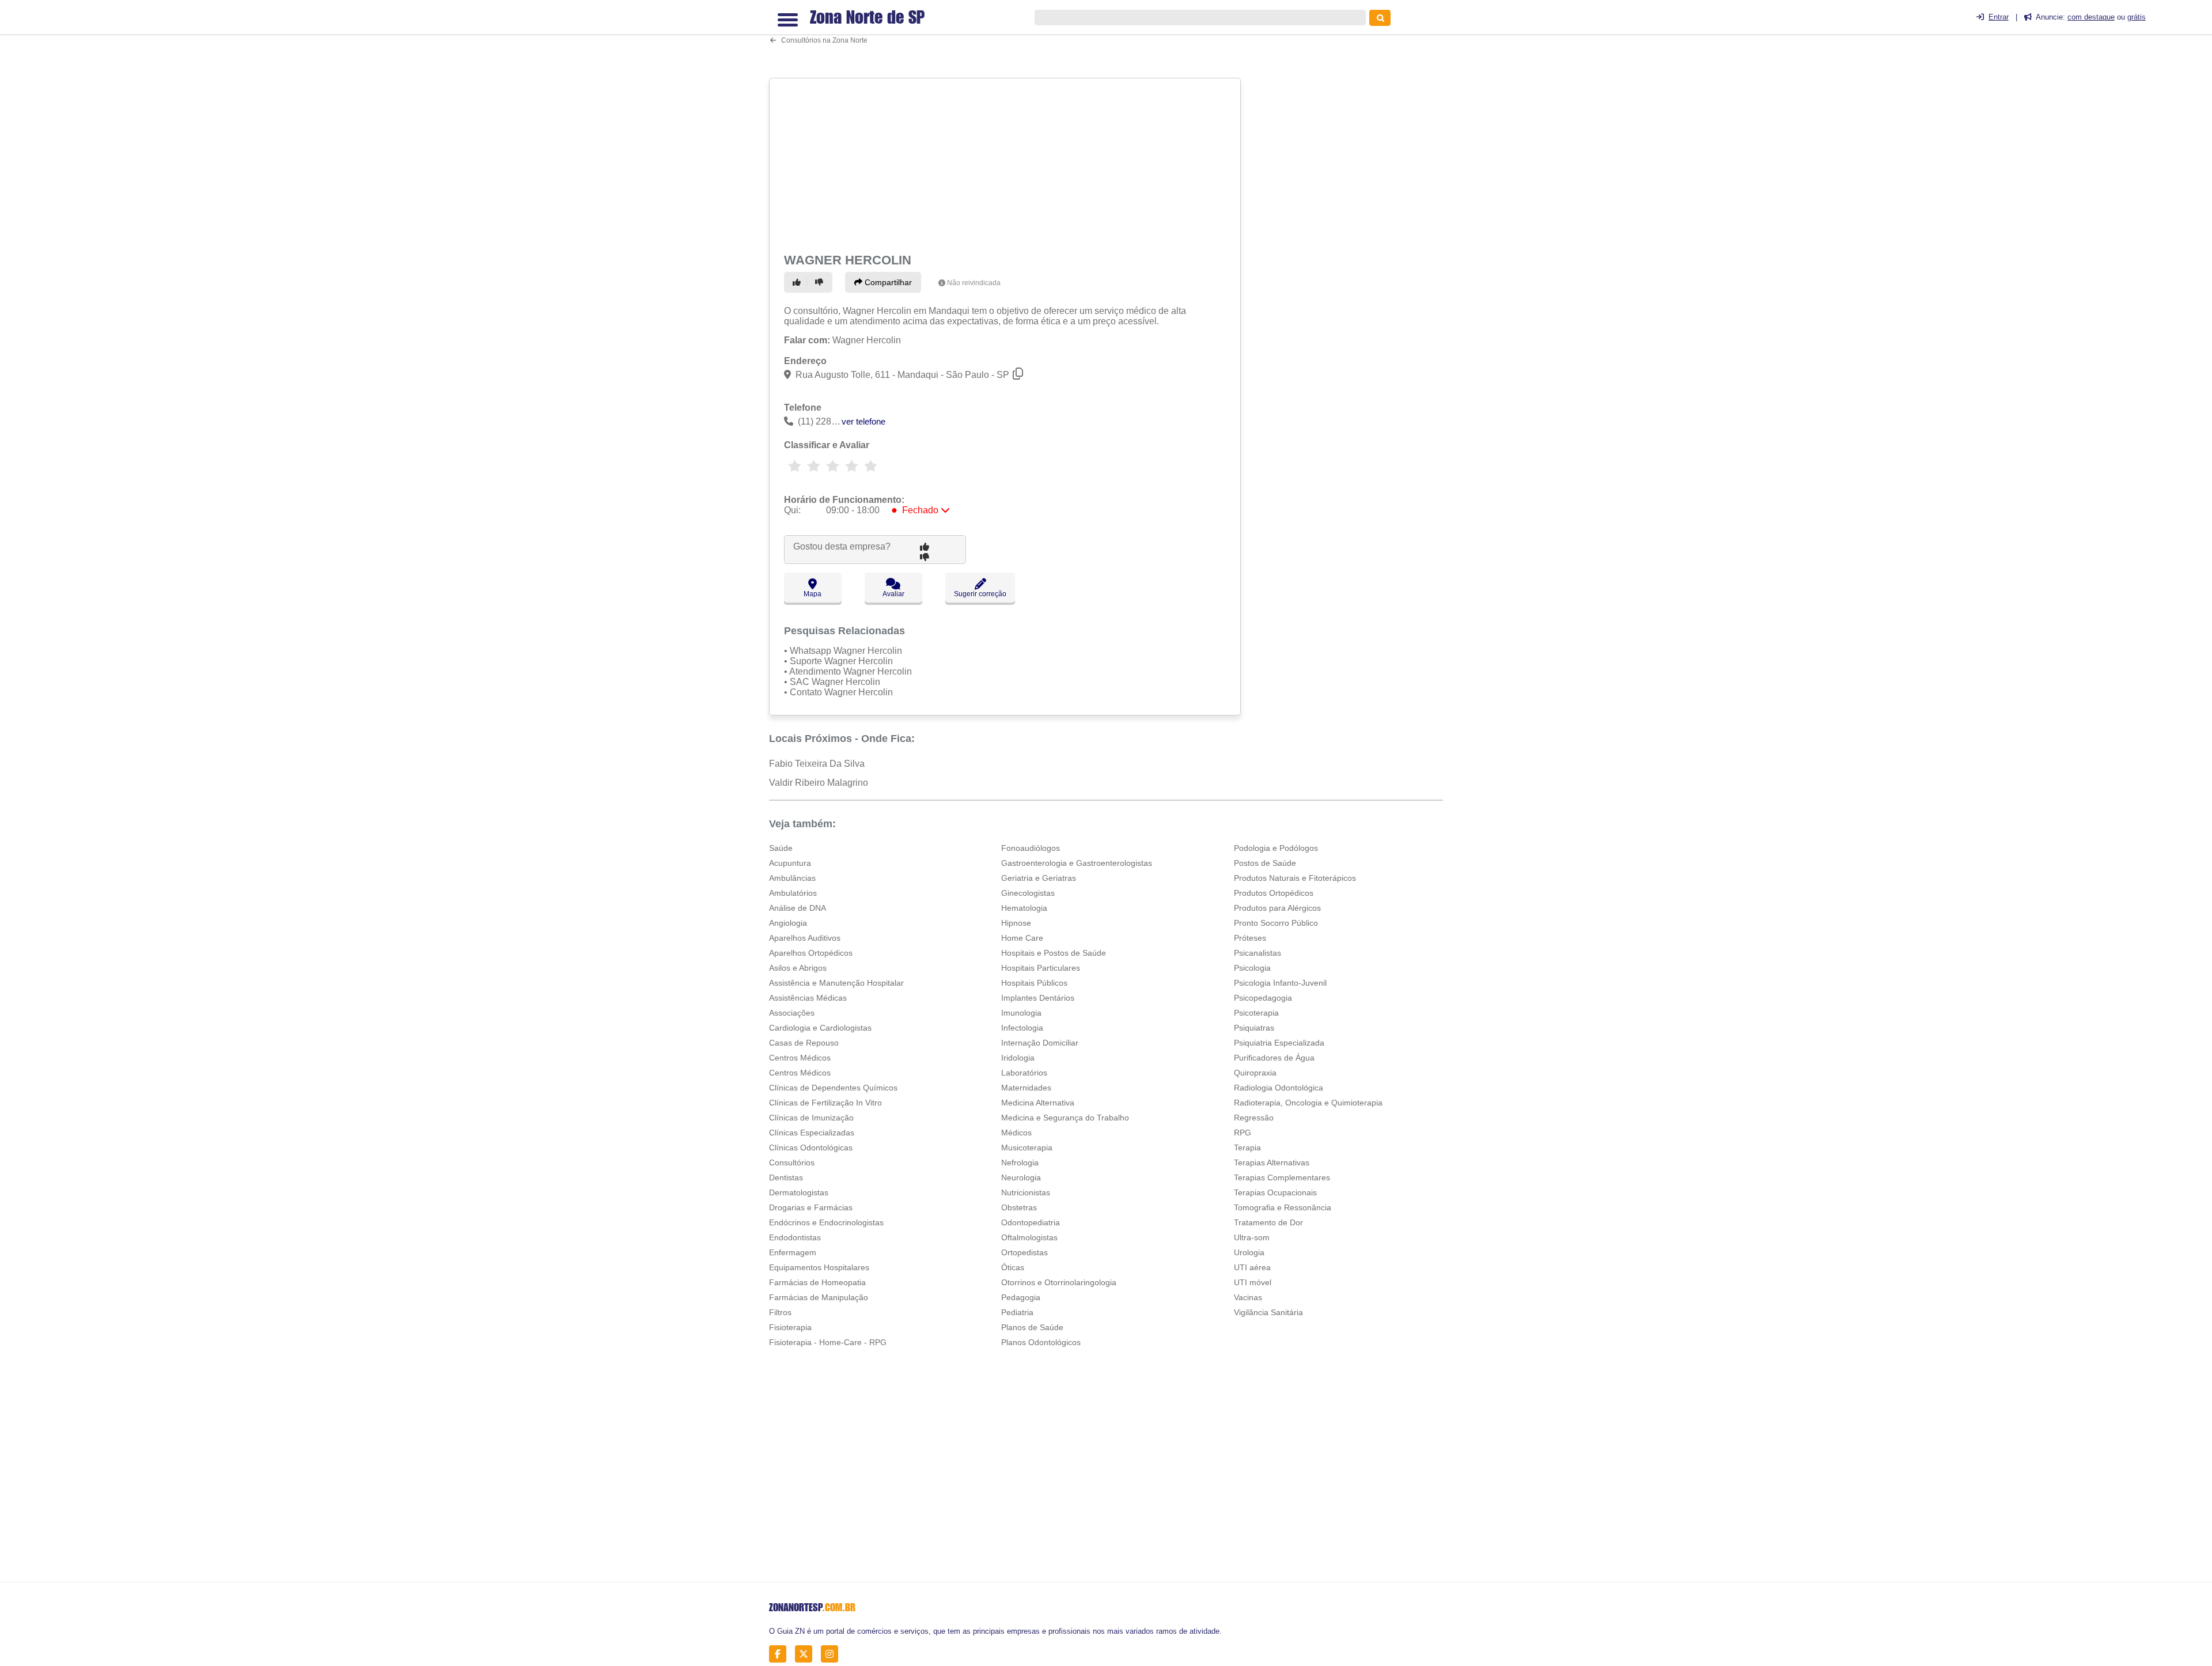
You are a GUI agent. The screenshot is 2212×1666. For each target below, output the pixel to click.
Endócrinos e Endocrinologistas (826, 1222)
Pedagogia (1021, 1297)
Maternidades (1026, 1088)
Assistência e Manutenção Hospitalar (836, 983)
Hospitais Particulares (1041, 968)
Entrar (1999, 17)
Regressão (1254, 1118)
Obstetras (1019, 1207)
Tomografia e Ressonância (1283, 1207)
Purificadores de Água (1274, 1058)
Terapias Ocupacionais (1275, 1192)
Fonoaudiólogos (1031, 848)
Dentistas (786, 1177)
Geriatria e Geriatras (1039, 878)
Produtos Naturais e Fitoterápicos (1295, 878)
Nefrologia (1020, 1163)
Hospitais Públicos (1034, 983)
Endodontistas (795, 1237)
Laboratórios (1024, 1073)
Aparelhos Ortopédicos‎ (811, 953)
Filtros (780, 1312)
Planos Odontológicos (1041, 1342)
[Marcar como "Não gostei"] (821, 282)
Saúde (781, 848)
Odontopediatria (1031, 1222)
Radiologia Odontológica (1279, 1088)
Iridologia (1018, 1058)
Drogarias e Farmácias (811, 1207)
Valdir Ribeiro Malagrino (819, 783)
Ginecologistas (1028, 893)
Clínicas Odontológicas (811, 1148)
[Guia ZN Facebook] (781, 1654)
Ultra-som (1252, 1237)
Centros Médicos (800, 1058)
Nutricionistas (1026, 1192)
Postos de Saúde (1265, 863)
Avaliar (893, 594)
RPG (1243, 1133)
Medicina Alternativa (1038, 1103)
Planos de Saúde (1032, 1327)
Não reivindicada (974, 283)
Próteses (1250, 938)
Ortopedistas (1024, 1252)
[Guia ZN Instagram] (833, 1654)
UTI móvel (1253, 1282)
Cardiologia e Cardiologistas (820, 1028)
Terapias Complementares (1282, 1177)
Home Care (1022, 938)
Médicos (1016, 1133)
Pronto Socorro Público (1276, 923)
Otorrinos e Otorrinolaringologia (1059, 1282)
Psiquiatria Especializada (1279, 1043)
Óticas (1013, 1267)
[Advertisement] (1006, 163)
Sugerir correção (980, 594)
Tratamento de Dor (1268, 1222)
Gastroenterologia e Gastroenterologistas (1077, 863)
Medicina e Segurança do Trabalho (1065, 1118)
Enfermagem (793, 1252)
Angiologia (788, 923)
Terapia (1247, 1148)
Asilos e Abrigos (798, 968)
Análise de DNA (798, 908)
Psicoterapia (1256, 1013)
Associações (792, 1013)
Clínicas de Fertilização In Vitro (825, 1103)
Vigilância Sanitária (1268, 1312)
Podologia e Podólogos (1276, 848)
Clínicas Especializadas (812, 1133)
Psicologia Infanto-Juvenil (1280, 983)
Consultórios (792, 1163)
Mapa (813, 594)
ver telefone (863, 421)
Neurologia (1021, 1177)
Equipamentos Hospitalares (819, 1267)
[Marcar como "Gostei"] (798, 282)
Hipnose (1016, 923)
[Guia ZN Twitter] (807, 1654)
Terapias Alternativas (1272, 1163)
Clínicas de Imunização (811, 1118)
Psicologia (1252, 968)
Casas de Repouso (804, 1043)
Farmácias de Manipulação (819, 1297)
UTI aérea (1252, 1267)
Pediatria (1017, 1312)
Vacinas (1248, 1297)
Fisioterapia (790, 1327)
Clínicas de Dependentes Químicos (833, 1088)
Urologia (1249, 1252)
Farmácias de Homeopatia (817, 1282)
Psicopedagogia (1263, 998)
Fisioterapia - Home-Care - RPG (828, 1342)
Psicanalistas (1257, 953)
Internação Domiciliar (1040, 1043)
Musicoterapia (1027, 1148)
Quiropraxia (1255, 1073)
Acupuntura (790, 863)
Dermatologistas (799, 1192)
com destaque (2091, 17)
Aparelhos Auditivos (805, 938)
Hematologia (1024, 908)
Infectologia (1022, 1028)
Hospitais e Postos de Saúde (1054, 953)
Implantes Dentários (1038, 998)
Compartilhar (887, 282)
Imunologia (1021, 1013)
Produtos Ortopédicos (1274, 893)
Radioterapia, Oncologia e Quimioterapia (1308, 1103)
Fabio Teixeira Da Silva (817, 764)
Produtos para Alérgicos (1277, 908)
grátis (2137, 17)
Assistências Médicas (808, 998)
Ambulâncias (792, 878)
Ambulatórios (793, 893)
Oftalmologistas (1029, 1237)
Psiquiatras (1254, 1028)
